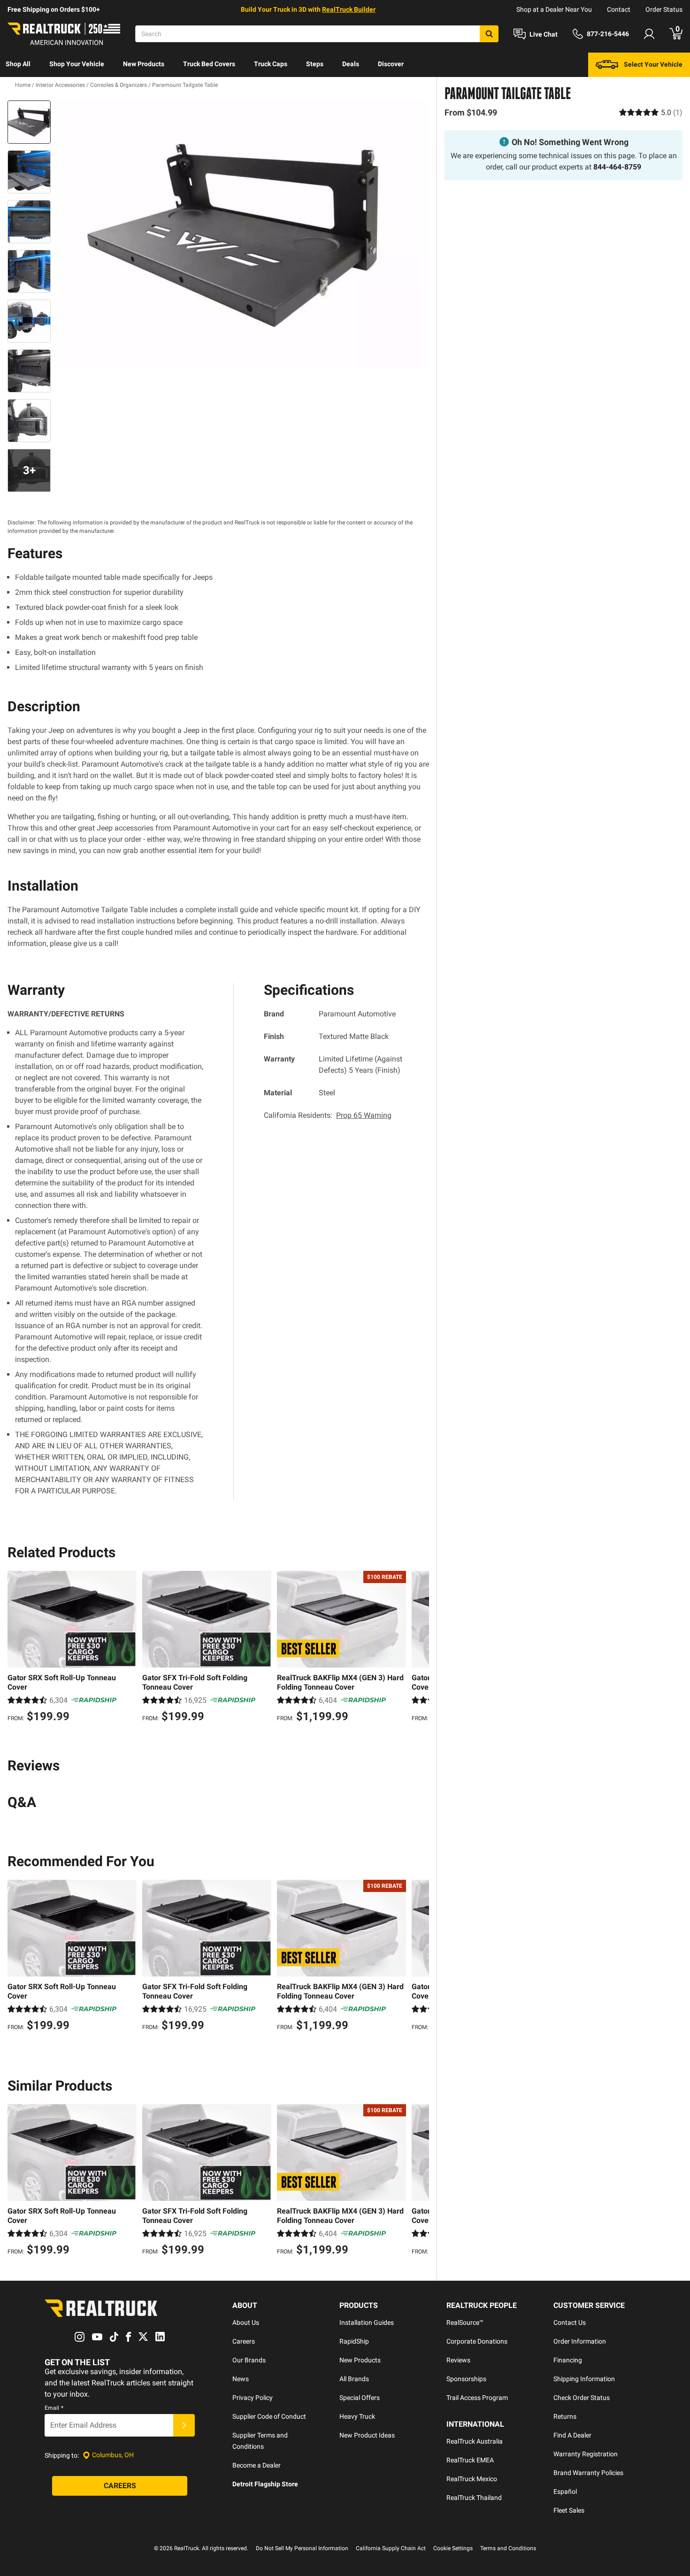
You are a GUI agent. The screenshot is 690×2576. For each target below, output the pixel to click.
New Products (144, 64)
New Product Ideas (367, 2435)
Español (565, 2491)
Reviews (458, 2360)
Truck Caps (271, 64)
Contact (619, 9)
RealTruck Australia (475, 2441)
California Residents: (328, 1115)
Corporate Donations (477, 2341)
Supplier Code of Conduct (269, 2416)
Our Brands (249, 2360)
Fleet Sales (569, 2510)
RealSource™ (465, 2322)
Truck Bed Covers (209, 64)
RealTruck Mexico (472, 2479)
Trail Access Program (477, 2398)
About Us (246, 2322)
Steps (315, 64)
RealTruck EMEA (470, 2460)
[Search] (489, 34)
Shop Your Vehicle (77, 64)
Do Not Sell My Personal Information (302, 2548)
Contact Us (570, 2322)
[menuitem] (18, 65)
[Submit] (184, 2425)
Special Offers (360, 2398)
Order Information (580, 2341)
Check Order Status (582, 2398)
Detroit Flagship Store (265, 2484)
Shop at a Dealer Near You (554, 9)
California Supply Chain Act (391, 2548)
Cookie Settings (453, 2548)
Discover (391, 64)
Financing (568, 2360)
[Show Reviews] (651, 112)
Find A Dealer (572, 2435)
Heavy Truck (357, 2416)
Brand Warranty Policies (588, 2473)
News (241, 2379)
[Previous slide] (17, 1648)
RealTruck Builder (349, 9)
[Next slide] (420, 1648)
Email (54, 2408)
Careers (244, 2341)
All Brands (354, 2379)
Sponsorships (466, 2379)
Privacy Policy (253, 2398)
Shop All (18, 64)
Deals (351, 64)
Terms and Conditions (508, 2548)
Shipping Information (584, 2379)
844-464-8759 (617, 167)
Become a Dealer (257, 2465)
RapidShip (354, 2341)
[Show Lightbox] (242, 234)
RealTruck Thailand (474, 2498)
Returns (565, 2416)
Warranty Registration (586, 2454)
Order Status (664, 9)
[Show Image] (29, 122)
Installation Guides (367, 2322)
